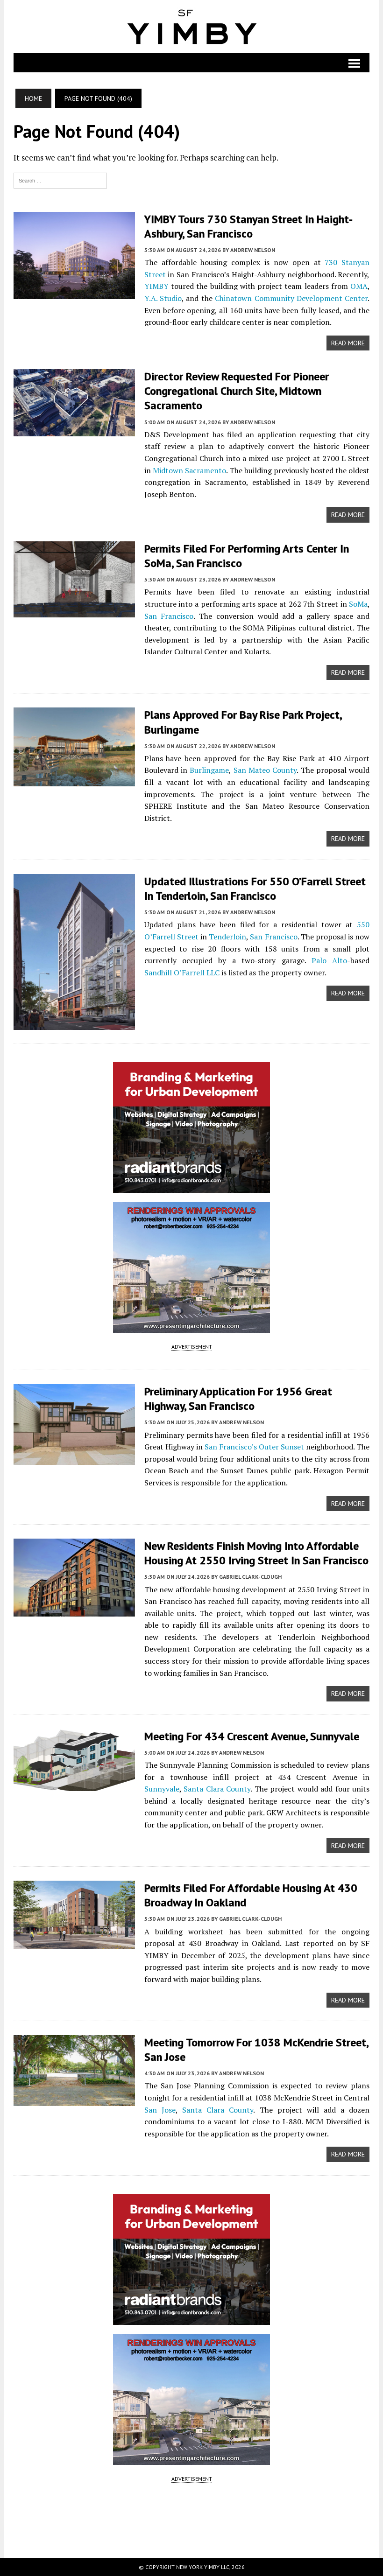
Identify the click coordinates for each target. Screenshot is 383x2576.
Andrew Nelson (253, 250)
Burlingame (209, 770)
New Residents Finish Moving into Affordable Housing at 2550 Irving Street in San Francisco (256, 1553)
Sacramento (206, 470)
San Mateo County (265, 770)
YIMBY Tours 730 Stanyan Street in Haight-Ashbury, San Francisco (248, 226)
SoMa (358, 604)
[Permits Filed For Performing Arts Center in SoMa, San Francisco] (74, 611)
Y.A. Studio (163, 298)
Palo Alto (329, 960)
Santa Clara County (217, 1789)
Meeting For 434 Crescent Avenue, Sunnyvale (252, 1736)
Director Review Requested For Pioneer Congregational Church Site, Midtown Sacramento (237, 391)
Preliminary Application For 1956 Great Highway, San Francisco (238, 1399)
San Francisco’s (231, 1447)
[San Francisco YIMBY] (192, 27)
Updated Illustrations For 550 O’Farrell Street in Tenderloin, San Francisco (255, 889)
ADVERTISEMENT (192, 1347)
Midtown (168, 470)
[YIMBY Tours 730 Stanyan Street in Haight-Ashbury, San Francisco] (74, 293)
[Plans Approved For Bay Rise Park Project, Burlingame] (74, 780)
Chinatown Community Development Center (291, 298)
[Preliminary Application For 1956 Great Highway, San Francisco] (74, 1458)
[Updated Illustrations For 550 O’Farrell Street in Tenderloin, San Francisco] (74, 1023)
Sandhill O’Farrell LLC (182, 973)
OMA (359, 286)
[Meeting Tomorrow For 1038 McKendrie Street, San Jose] (74, 2100)
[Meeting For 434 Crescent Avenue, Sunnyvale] (74, 1785)
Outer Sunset (281, 1447)
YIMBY (156, 286)
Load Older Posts (192, 2527)
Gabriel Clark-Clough (250, 1577)
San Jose (160, 2110)
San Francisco (169, 616)
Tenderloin (227, 937)
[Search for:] (60, 180)
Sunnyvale (162, 1789)
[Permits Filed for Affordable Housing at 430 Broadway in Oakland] (74, 1942)
